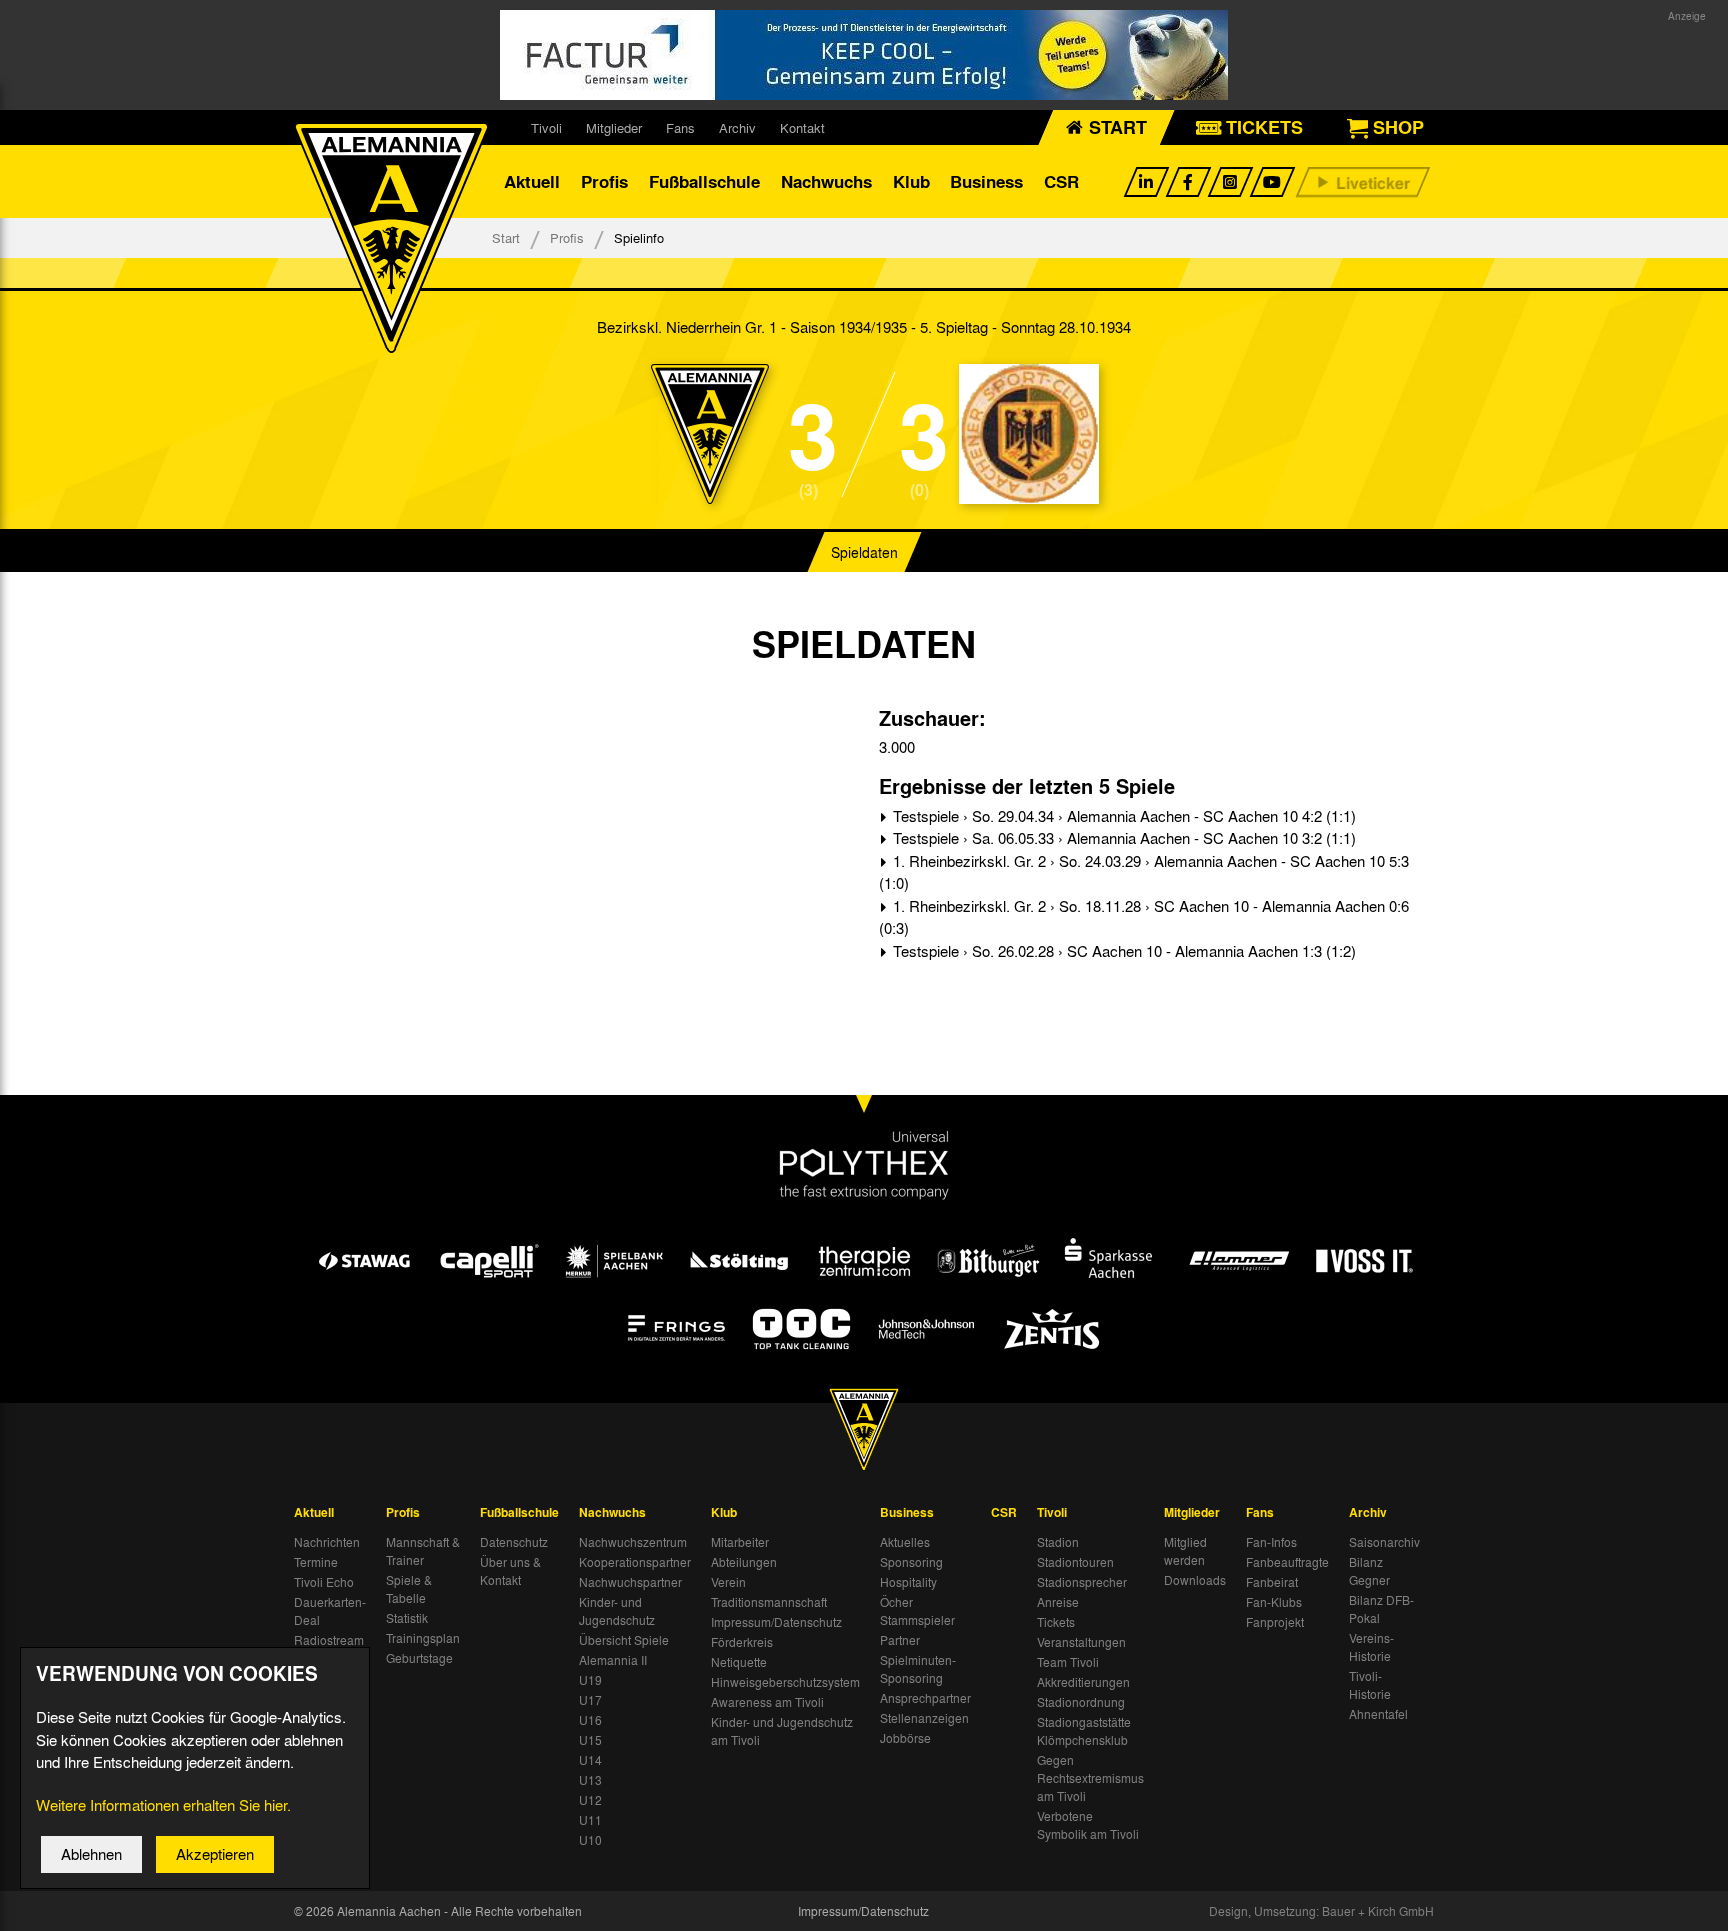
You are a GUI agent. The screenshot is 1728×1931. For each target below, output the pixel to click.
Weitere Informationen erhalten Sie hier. (163, 1805)
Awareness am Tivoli (767, 1702)
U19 (590, 1680)
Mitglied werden (1185, 1551)
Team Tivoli (1068, 1662)
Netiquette (739, 1662)
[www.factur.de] (864, 55)
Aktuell (532, 181)
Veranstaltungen (1081, 1642)
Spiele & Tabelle (409, 1589)
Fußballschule (704, 181)
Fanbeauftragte (1287, 1562)
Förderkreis (742, 1642)
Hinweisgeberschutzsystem (785, 1682)
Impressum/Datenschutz (776, 1622)
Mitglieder (614, 127)
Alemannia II (613, 1660)
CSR (1061, 181)
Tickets (1056, 1622)
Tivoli (546, 127)
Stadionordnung (1081, 1702)
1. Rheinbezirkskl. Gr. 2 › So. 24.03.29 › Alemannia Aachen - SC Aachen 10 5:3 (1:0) (1144, 872)
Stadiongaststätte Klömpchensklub (1084, 1731)
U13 (590, 1780)
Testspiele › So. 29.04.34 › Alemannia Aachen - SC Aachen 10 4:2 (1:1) (1122, 816)
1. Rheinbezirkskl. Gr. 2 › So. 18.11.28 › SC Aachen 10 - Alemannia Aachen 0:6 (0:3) (1144, 917)
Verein (728, 1582)
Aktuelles (905, 1542)
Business (986, 181)
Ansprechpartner (925, 1698)
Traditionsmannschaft (769, 1602)
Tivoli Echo (324, 1582)
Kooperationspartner (635, 1562)
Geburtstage (419, 1658)
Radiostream (329, 1640)
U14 (590, 1760)
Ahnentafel (1378, 1714)
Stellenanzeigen (924, 1718)
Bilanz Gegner (1369, 1571)
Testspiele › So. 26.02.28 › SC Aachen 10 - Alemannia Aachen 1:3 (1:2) (1122, 951)
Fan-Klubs (1274, 1602)
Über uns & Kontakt (510, 1571)
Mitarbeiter (740, 1542)
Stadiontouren (1075, 1562)
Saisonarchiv (1384, 1542)
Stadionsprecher (1082, 1582)
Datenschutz (514, 1542)
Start (506, 237)
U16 (590, 1720)
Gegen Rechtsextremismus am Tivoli (1090, 1778)
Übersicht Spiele (624, 1640)
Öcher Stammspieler (917, 1611)
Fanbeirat (1272, 1582)
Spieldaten (864, 552)
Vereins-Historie (1371, 1647)
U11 (590, 1820)
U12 (590, 1800)
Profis (604, 181)
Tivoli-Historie (1370, 1685)
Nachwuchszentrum (633, 1542)
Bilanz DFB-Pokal (1381, 1609)
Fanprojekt (1275, 1622)
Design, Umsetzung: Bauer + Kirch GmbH (1321, 1911)
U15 (590, 1740)
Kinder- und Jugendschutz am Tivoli (782, 1731)
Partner (900, 1640)
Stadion (1058, 1542)
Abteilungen (744, 1562)
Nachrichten (327, 1542)
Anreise (1058, 1602)
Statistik (407, 1618)
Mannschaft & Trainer (423, 1551)
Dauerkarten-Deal (330, 1611)
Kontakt (802, 127)
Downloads (1195, 1580)
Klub (911, 181)
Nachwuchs (826, 181)
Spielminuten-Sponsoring (918, 1669)
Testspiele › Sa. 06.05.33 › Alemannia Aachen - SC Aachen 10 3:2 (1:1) (1122, 838)
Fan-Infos (1271, 1542)
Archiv (737, 127)
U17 (590, 1700)
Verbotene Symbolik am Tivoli (1088, 1825)
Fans (680, 127)
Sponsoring (911, 1562)
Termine (316, 1562)
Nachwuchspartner (630, 1582)
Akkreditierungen (1083, 1682)
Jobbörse (905, 1738)
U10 (590, 1840)
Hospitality (908, 1582)
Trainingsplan (423, 1638)
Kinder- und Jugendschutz (617, 1611)
